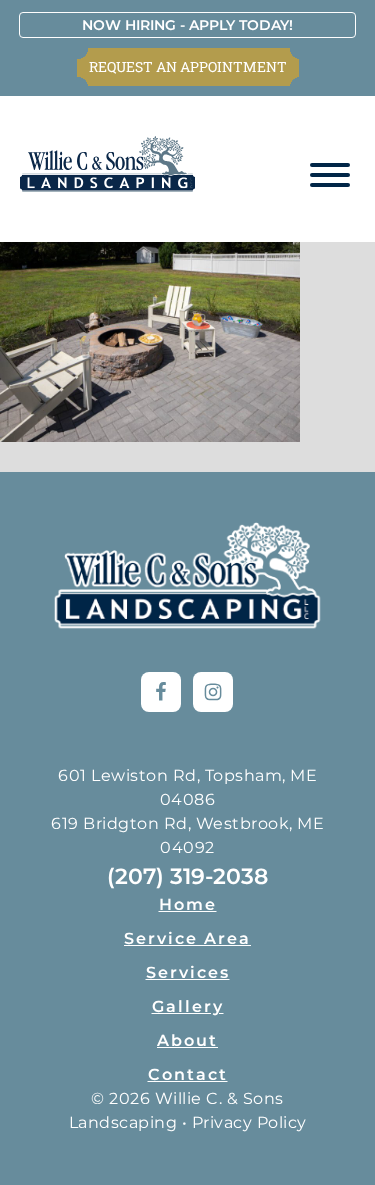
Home (188, 904)
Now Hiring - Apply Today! (187, 25)
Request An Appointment (188, 66)
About (187, 1040)
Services (188, 972)
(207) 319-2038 (187, 876)
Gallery (188, 1006)
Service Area (187, 938)
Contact (188, 1074)
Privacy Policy (249, 1122)
